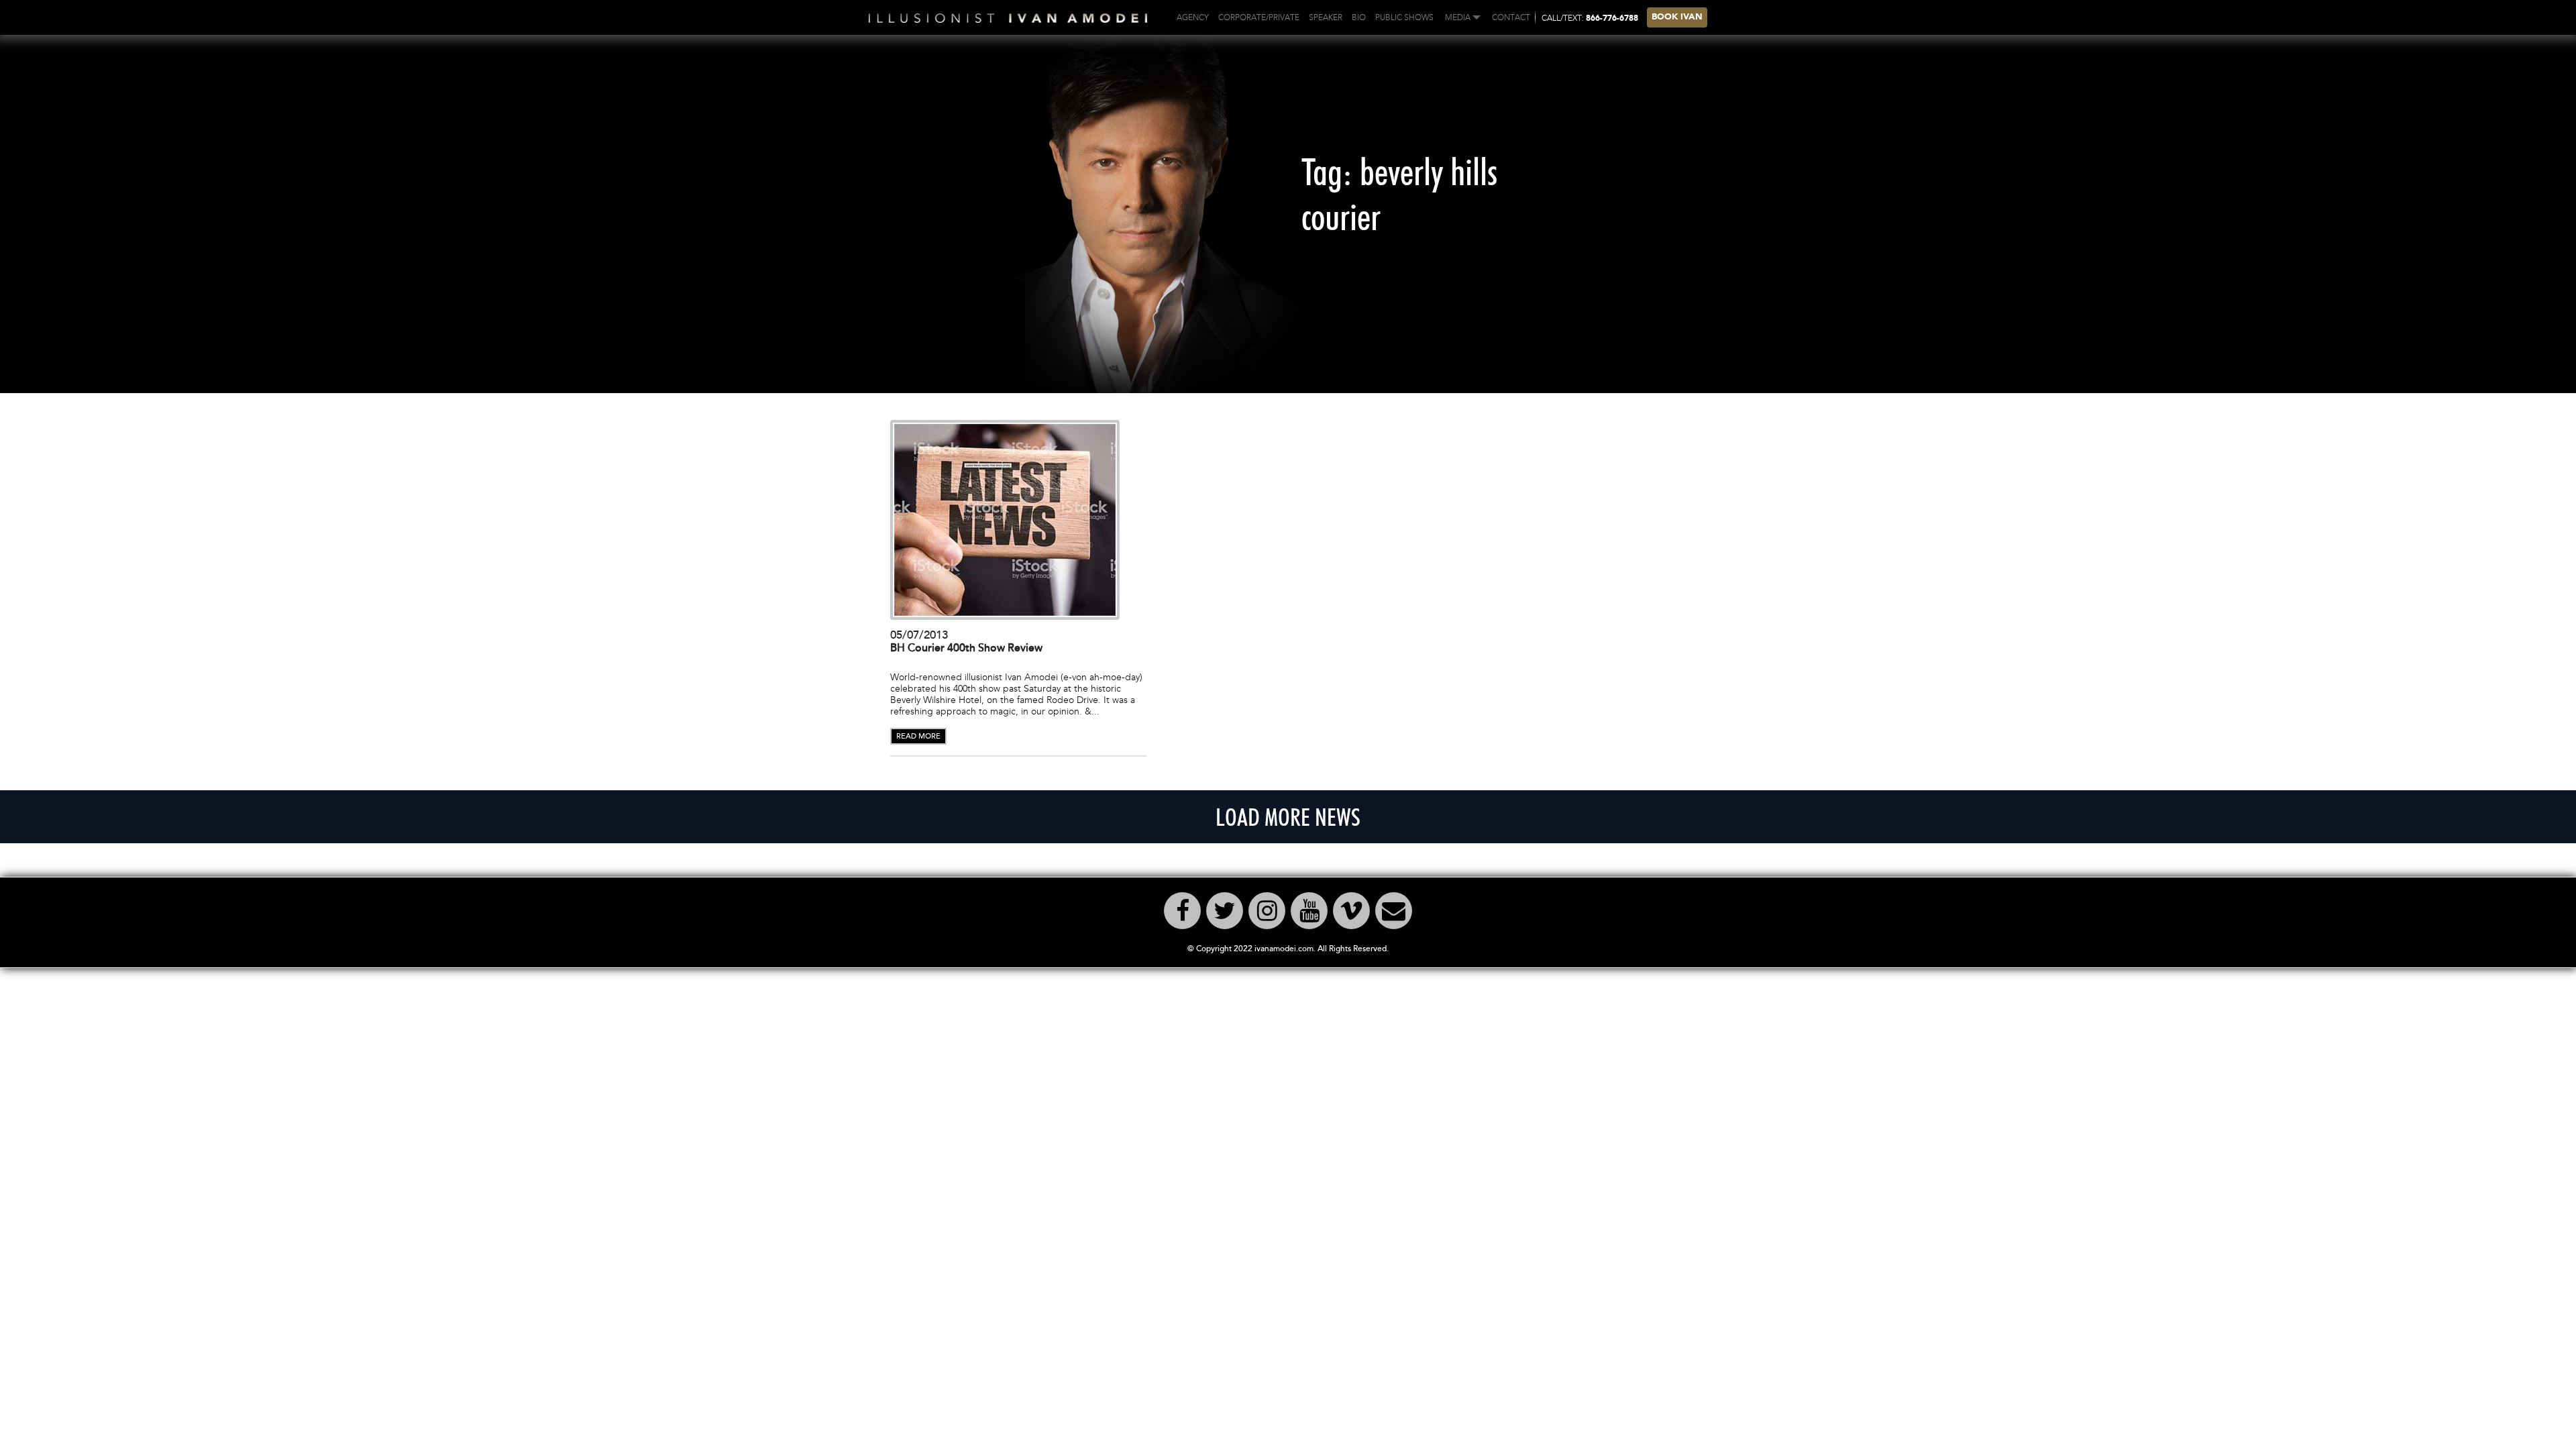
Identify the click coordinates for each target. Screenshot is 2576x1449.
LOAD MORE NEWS (1288, 817)
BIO (1359, 17)
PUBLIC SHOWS (1404, 17)
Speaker (1326, 17)
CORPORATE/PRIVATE (1259, 17)
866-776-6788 (1612, 19)
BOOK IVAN (1677, 17)
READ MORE (918, 736)
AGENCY (1193, 17)
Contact (1511, 17)
